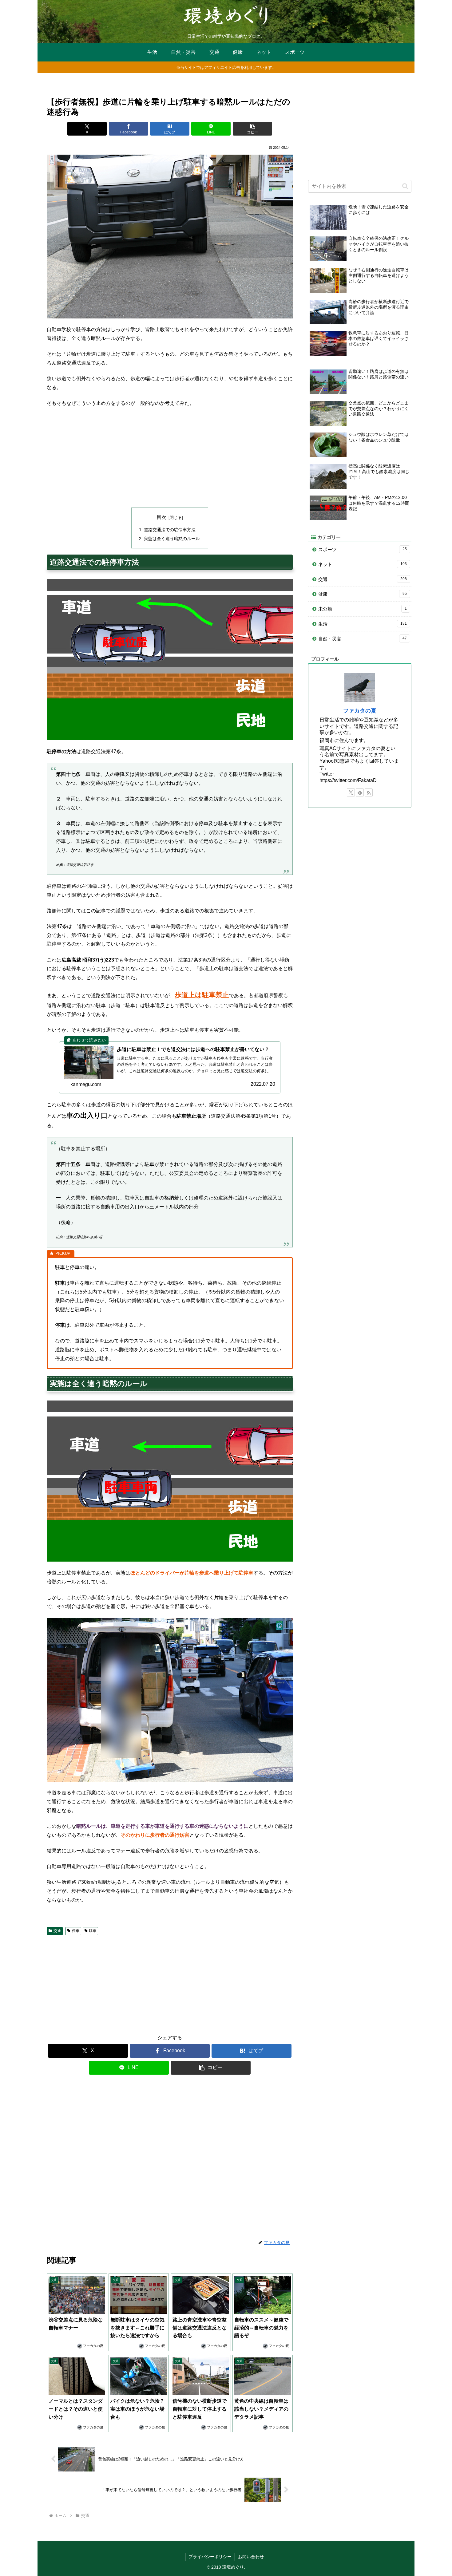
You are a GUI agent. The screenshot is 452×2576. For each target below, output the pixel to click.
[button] (252, 129)
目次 (161, 517)
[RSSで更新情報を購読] (369, 792)
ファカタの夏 (360, 711)
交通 (57, 1931)
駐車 (93, 1931)
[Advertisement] (170, 458)
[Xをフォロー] (351, 792)
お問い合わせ (251, 2557)
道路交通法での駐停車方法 (170, 530)
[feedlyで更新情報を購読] (360, 792)
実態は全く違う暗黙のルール (172, 539)
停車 (76, 1931)
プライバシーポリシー (210, 2557)
